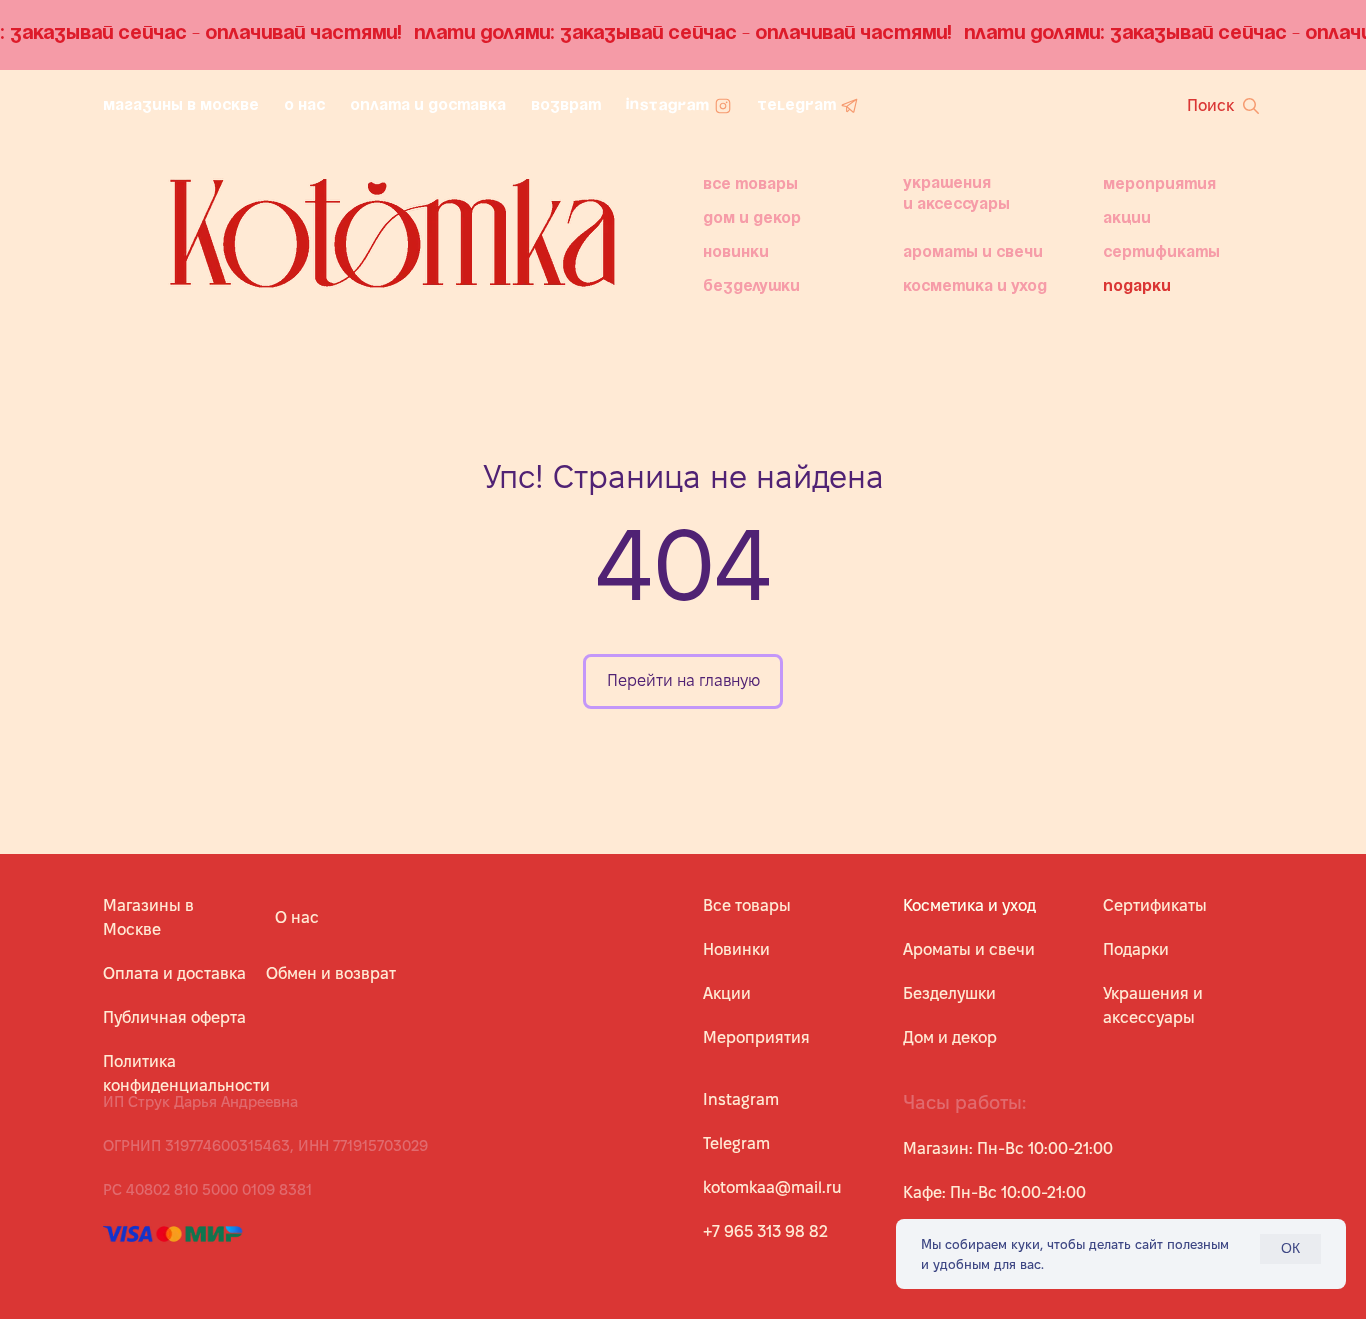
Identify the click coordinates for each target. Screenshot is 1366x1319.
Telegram (736, 1143)
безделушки (751, 287)
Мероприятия (1159, 185)
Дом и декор (752, 219)
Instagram (741, 1099)
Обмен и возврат (331, 973)
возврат (566, 106)
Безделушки (949, 993)
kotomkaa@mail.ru (772, 1187)
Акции (1127, 219)
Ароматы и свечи (973, 253)
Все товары (750, 185)
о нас (304, 106)
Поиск (1210, 105)
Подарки (1137, 287)
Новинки (736, 253)
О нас (297, 917)
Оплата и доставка (174, 973)
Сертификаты (1161, 253)
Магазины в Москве (181, 106)
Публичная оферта (174, 1017)
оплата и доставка (428, 106)
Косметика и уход (975, 287)
